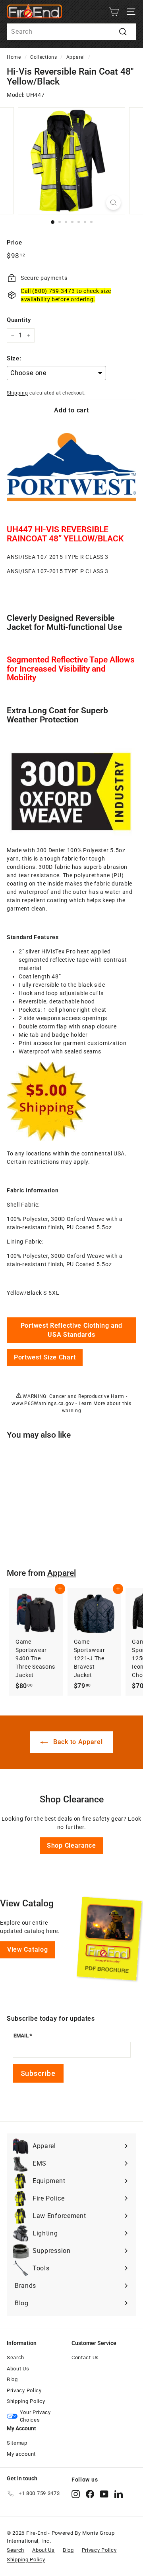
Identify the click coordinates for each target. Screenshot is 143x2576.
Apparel (76, 57)
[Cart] (114, 12)
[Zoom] (113, 203)
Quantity (19, 320)
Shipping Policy (26, 2401)
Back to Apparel (77, 1742)
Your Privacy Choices (35, 2416)
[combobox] (71, 32)
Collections (44, 57)
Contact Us (85, 2357)
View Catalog (27, 1949)
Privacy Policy (24, 2390)
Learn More (92, 1404)
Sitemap (17, 2443)
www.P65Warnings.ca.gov (43, 1404)
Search (15, 2357)
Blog (12, 2379)
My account (21, 2454)
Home (14, 57)
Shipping (17, 393)
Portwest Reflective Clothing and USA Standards (71, 1330)
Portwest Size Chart (45, 1357)
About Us (18, 2369)
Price (14, 243)
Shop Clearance (71, 1845)
